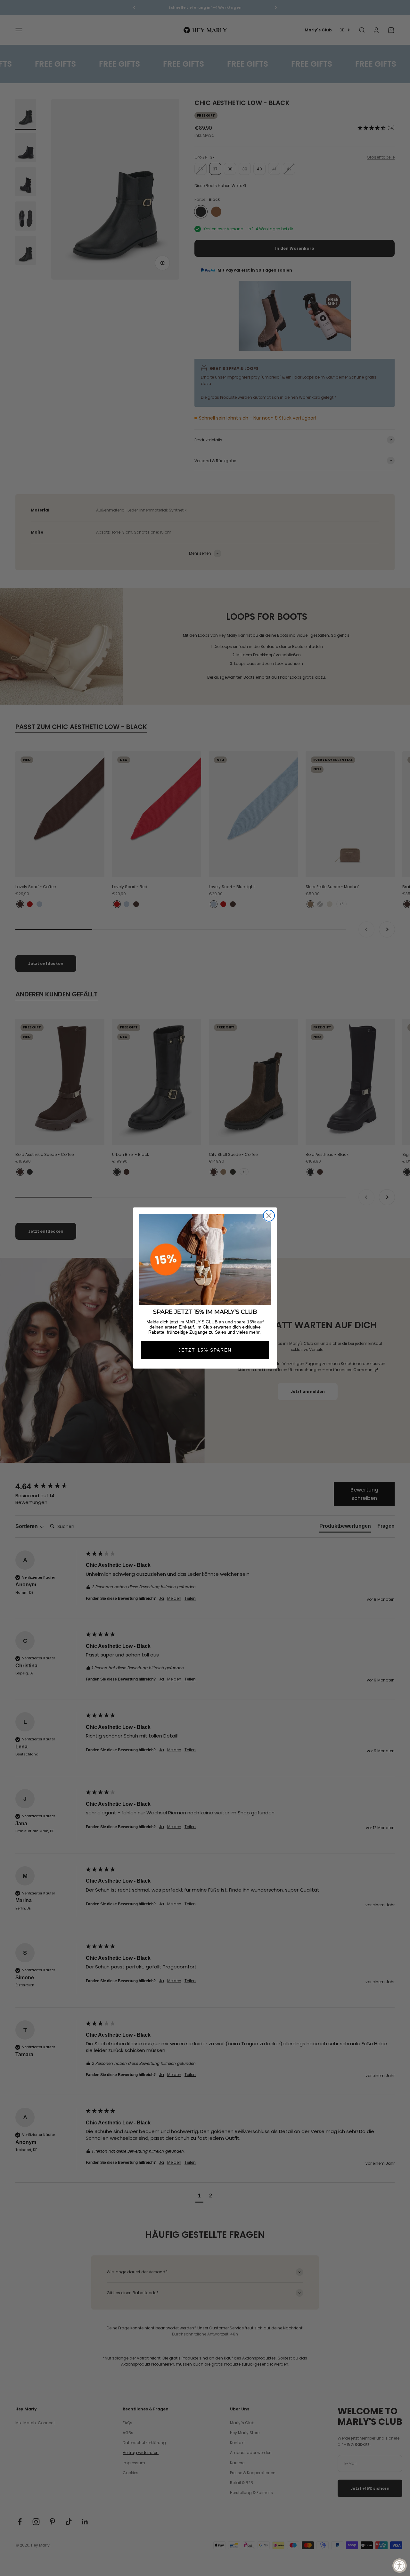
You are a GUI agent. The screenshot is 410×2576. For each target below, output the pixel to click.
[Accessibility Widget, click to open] (400, 2566)
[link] (205, 1259)
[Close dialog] (269, 1216)
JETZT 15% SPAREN (205, 1350)
